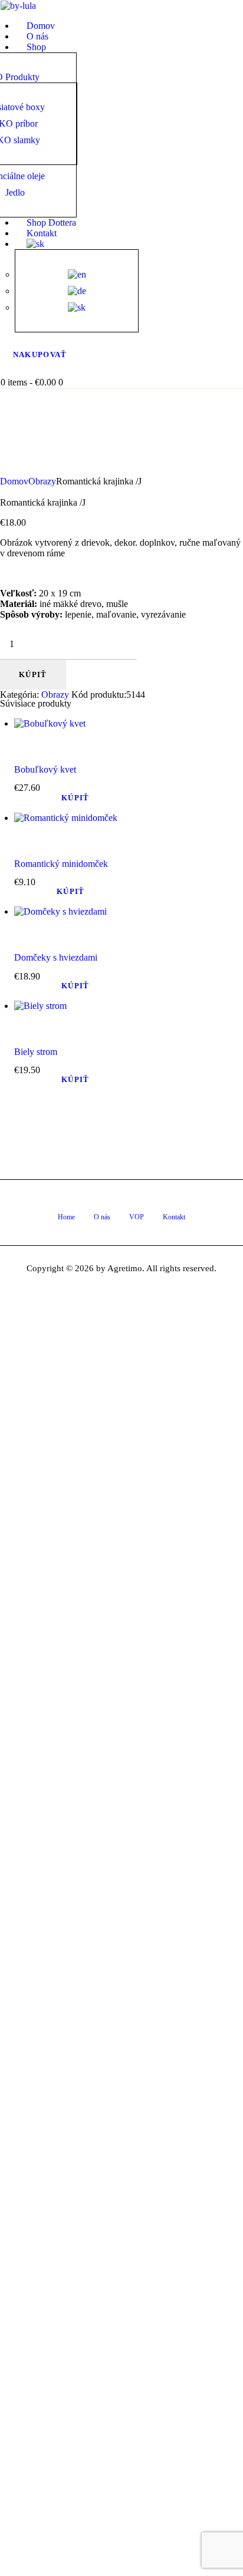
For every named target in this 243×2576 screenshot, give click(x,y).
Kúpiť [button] (75, 798)
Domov (14, 481)
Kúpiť (33, 674)
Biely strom (36, 1052)
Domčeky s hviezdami (56, 957)
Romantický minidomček (61, 864)
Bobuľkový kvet (45, 769)
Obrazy (42, 481)
